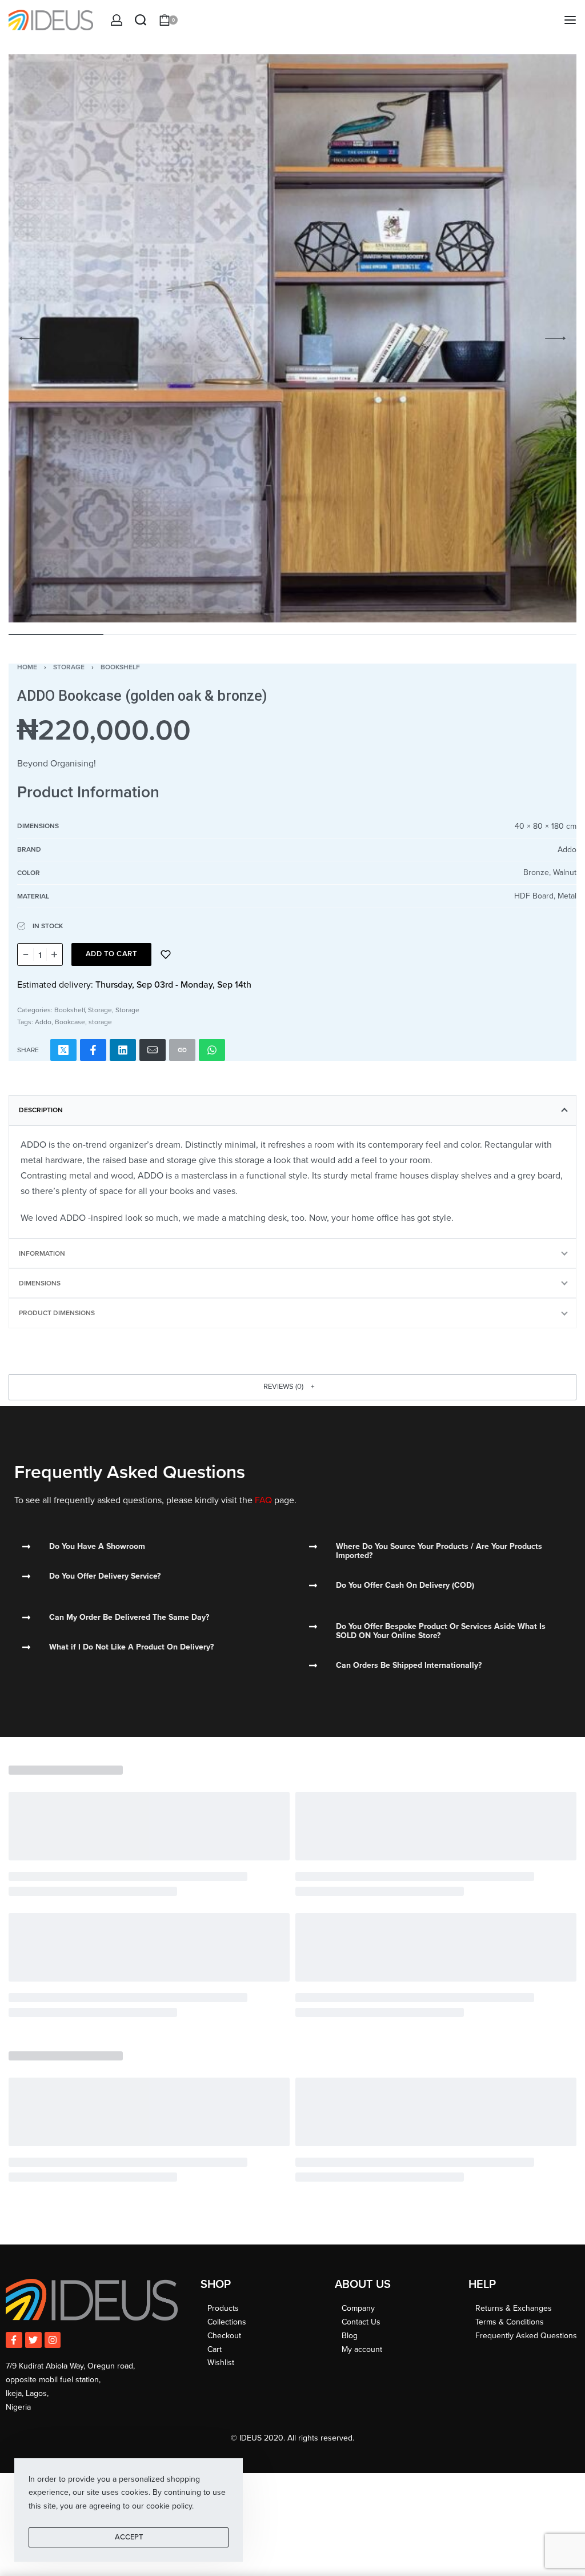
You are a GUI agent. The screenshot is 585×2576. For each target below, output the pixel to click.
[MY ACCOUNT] (117, 20)
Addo (43, 1022)
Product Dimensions (57, 1313)
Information (42, 1253)
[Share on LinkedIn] (123, 1050)
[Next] (555, 338)
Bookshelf (120, 667)
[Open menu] (570, 20)
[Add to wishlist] (166, 954)
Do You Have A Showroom (97, 1546)
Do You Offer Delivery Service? (105, 1576)
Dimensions (40, 1283)
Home (27, 667)
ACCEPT (129, 2537)
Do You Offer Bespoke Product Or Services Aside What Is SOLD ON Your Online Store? (441, 1631)
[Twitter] (33, 2340)
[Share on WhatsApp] (212, 1050)
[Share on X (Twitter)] (63, 1050)
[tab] (292, 1110)
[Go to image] (56, 634)
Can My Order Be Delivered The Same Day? (129, 1617)
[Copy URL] (182, 1050)
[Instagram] (53, 2340)
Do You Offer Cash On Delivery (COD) (405, 1585)
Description (41, 1110)
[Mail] (153, 1050)
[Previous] (30, 338)
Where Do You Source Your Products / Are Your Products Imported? (439, 1551)
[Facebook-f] (14, 2340)
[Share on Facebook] (93, 1050)
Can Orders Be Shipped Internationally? (409, 1665)
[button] (292, 1387)
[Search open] (141, 20)
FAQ (263, 1500)
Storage (69, 667)
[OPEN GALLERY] (292, 338)
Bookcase (70, 1022)
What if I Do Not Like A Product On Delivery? (131, 1647)
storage (100, 1022)
